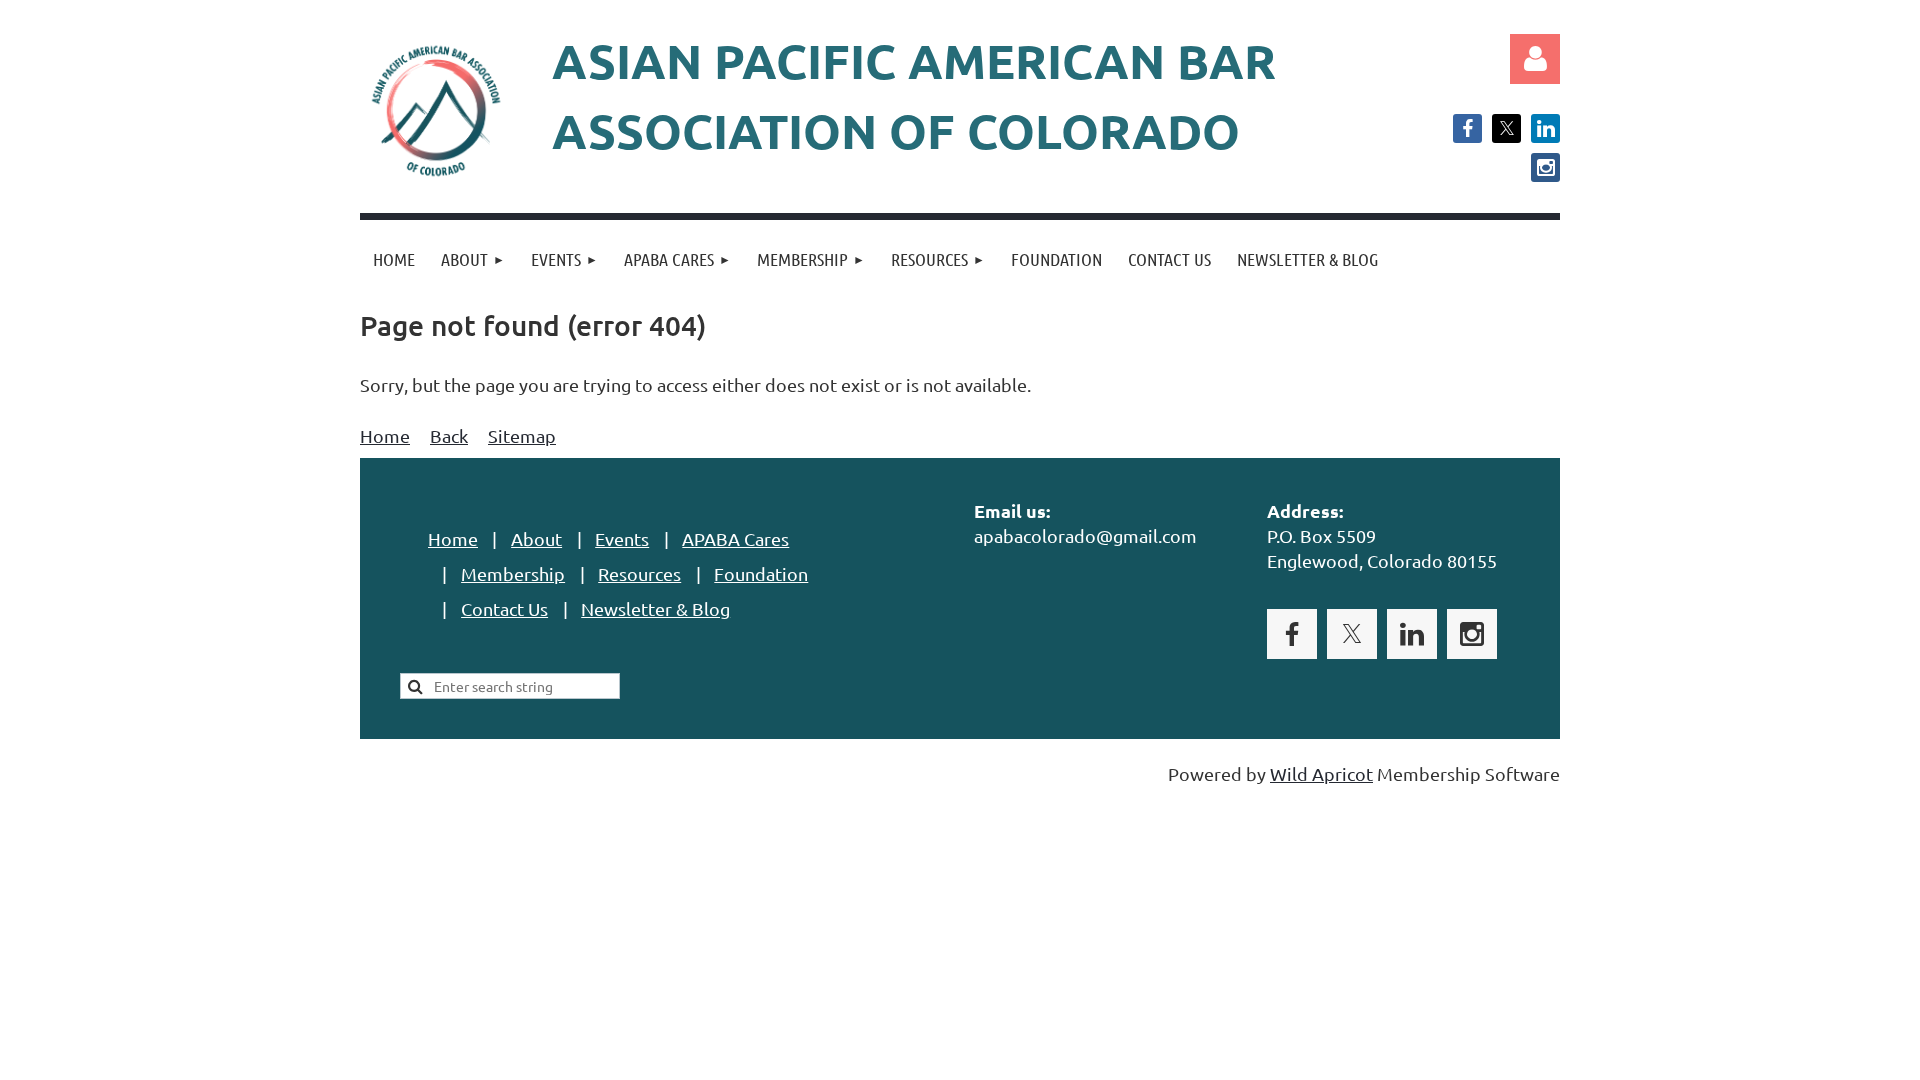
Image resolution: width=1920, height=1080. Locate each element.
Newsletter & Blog (655, 608)
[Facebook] (1467, 128)
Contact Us (504, 608)
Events (622, 538)
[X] (1506, 128)
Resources (639, 573)
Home (385, 435)
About (536, 538)
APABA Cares (735, 538)
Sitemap (522, 435)
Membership (513, 573)
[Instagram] (1545, 167)
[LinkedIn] (1545, 128)
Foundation (761, 573)
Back (449, 435)
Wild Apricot (1321, 773)
